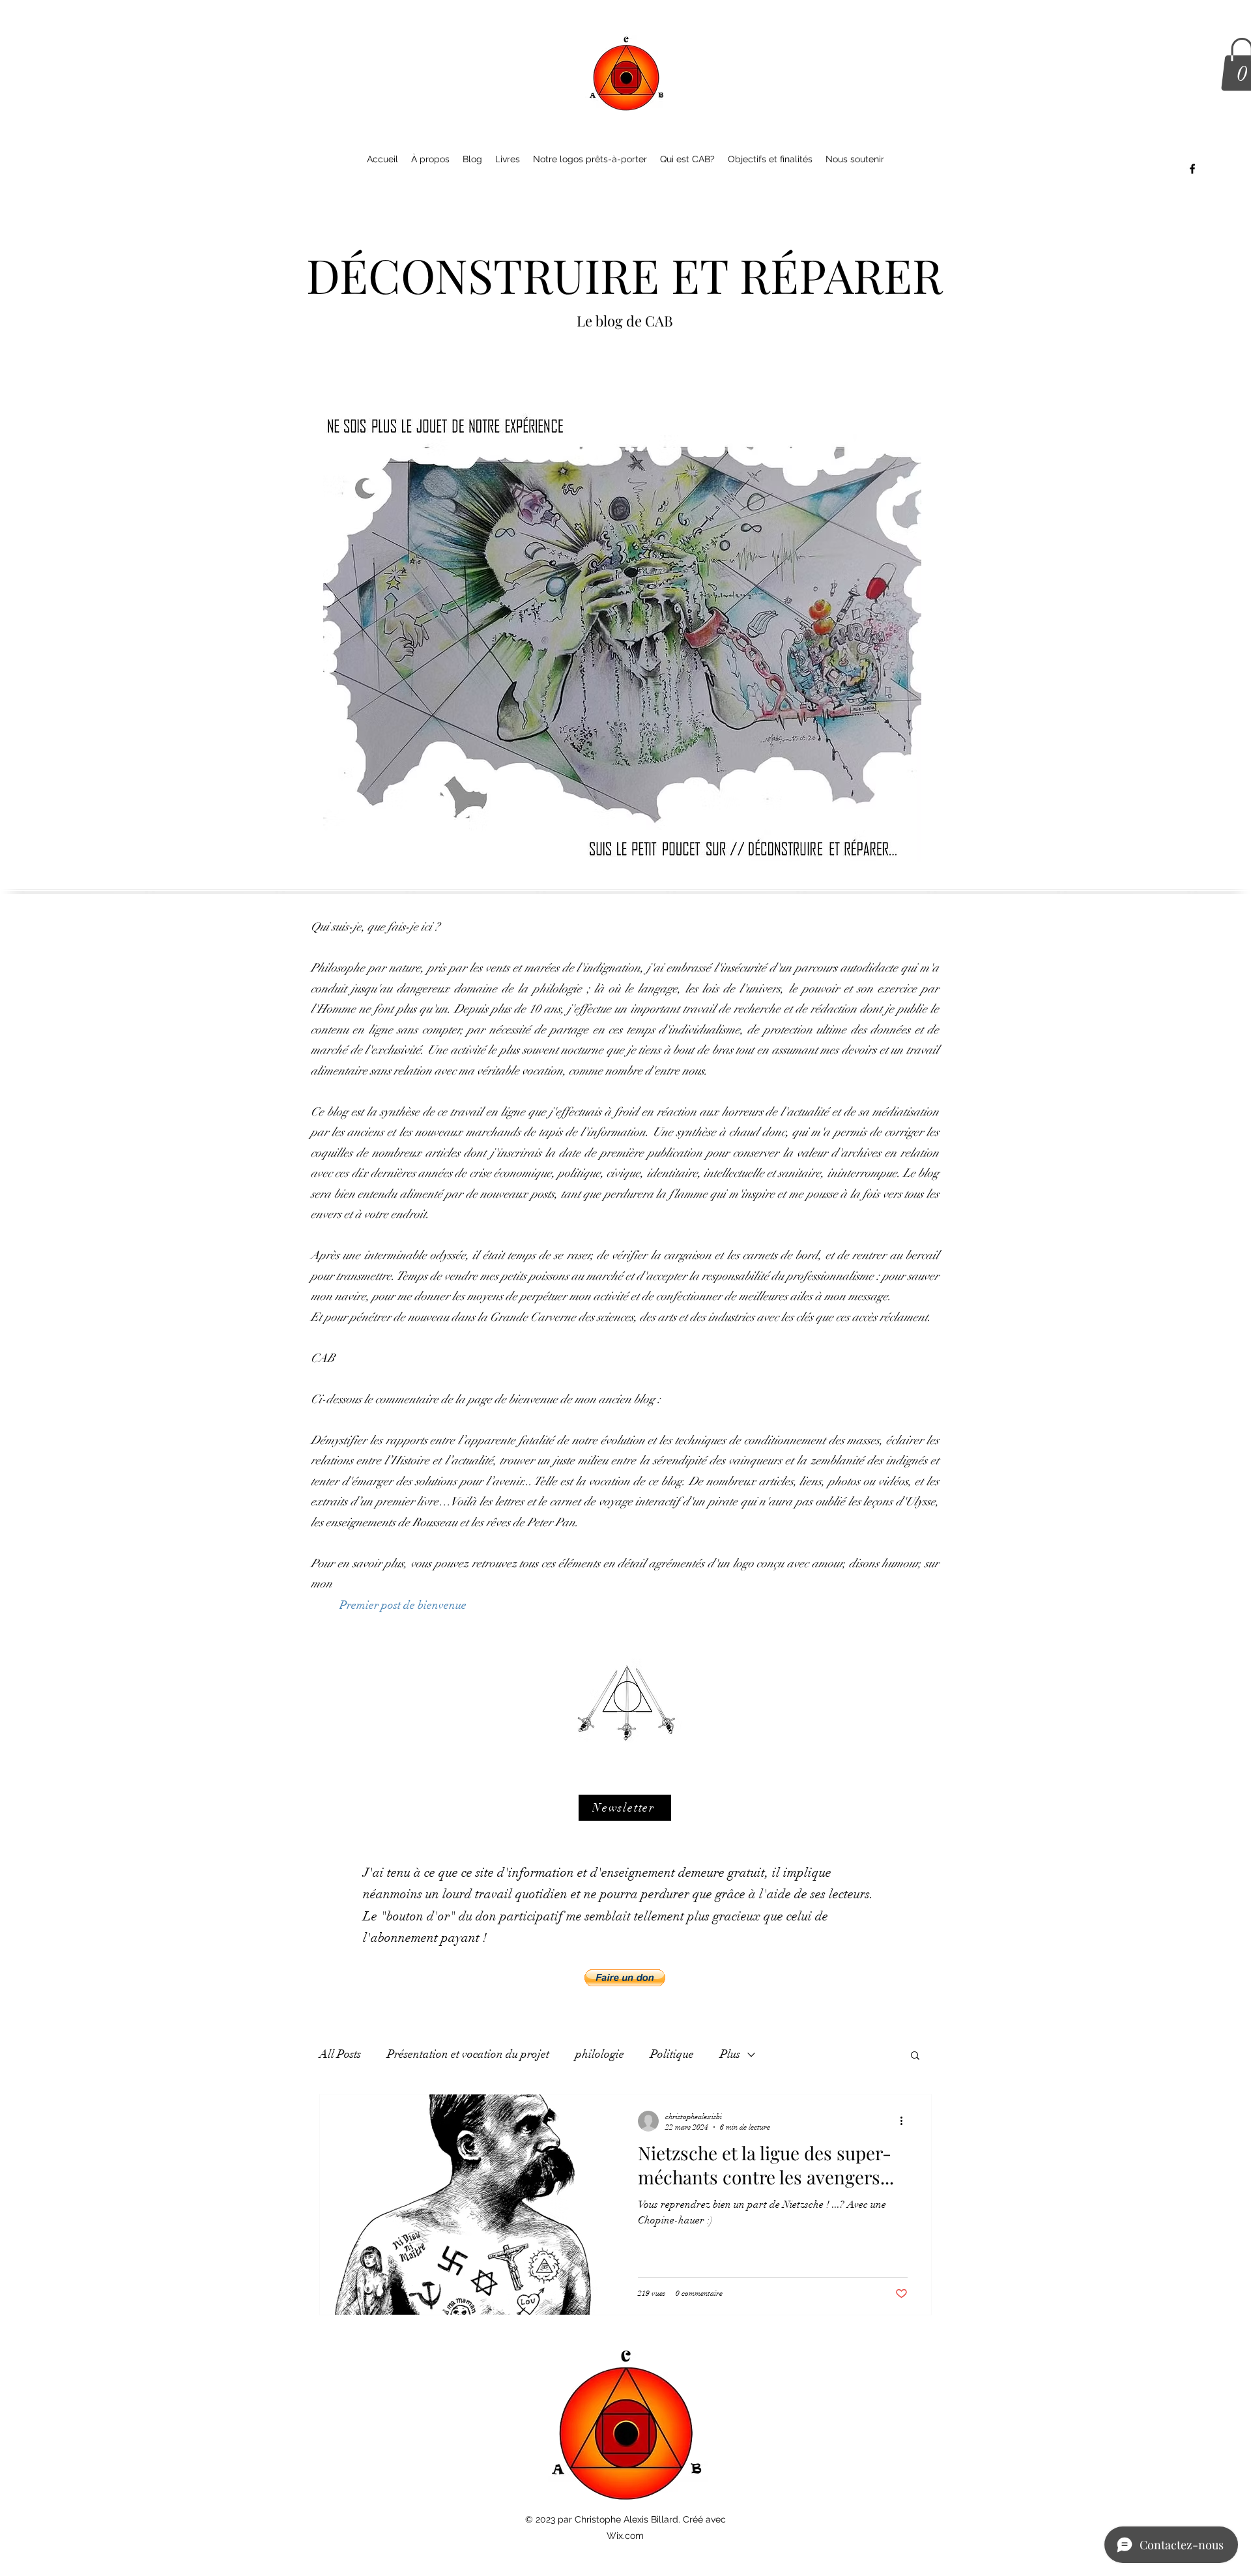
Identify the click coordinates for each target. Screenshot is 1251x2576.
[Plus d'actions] (906, 2121)
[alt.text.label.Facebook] (1192, 169)
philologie (600, 2054)
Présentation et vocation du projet (468, 2054)
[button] (625, 1808)
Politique (672, 2054)
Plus (730, 2054)
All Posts (340, 2054)
